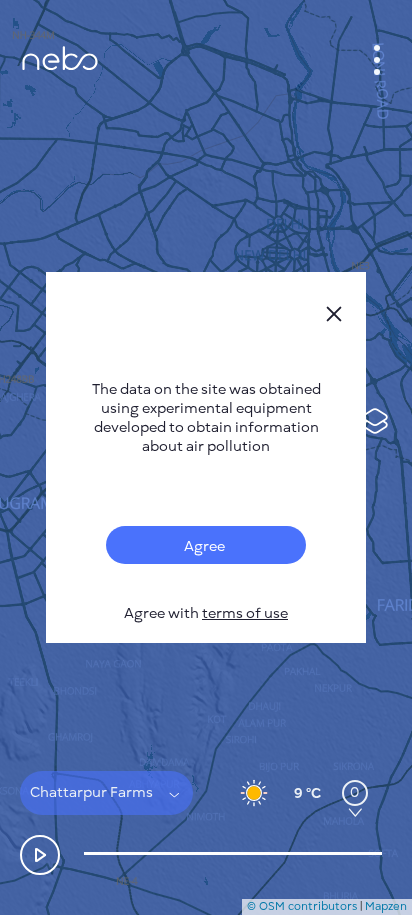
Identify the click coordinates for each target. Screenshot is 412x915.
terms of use (245, 613)
